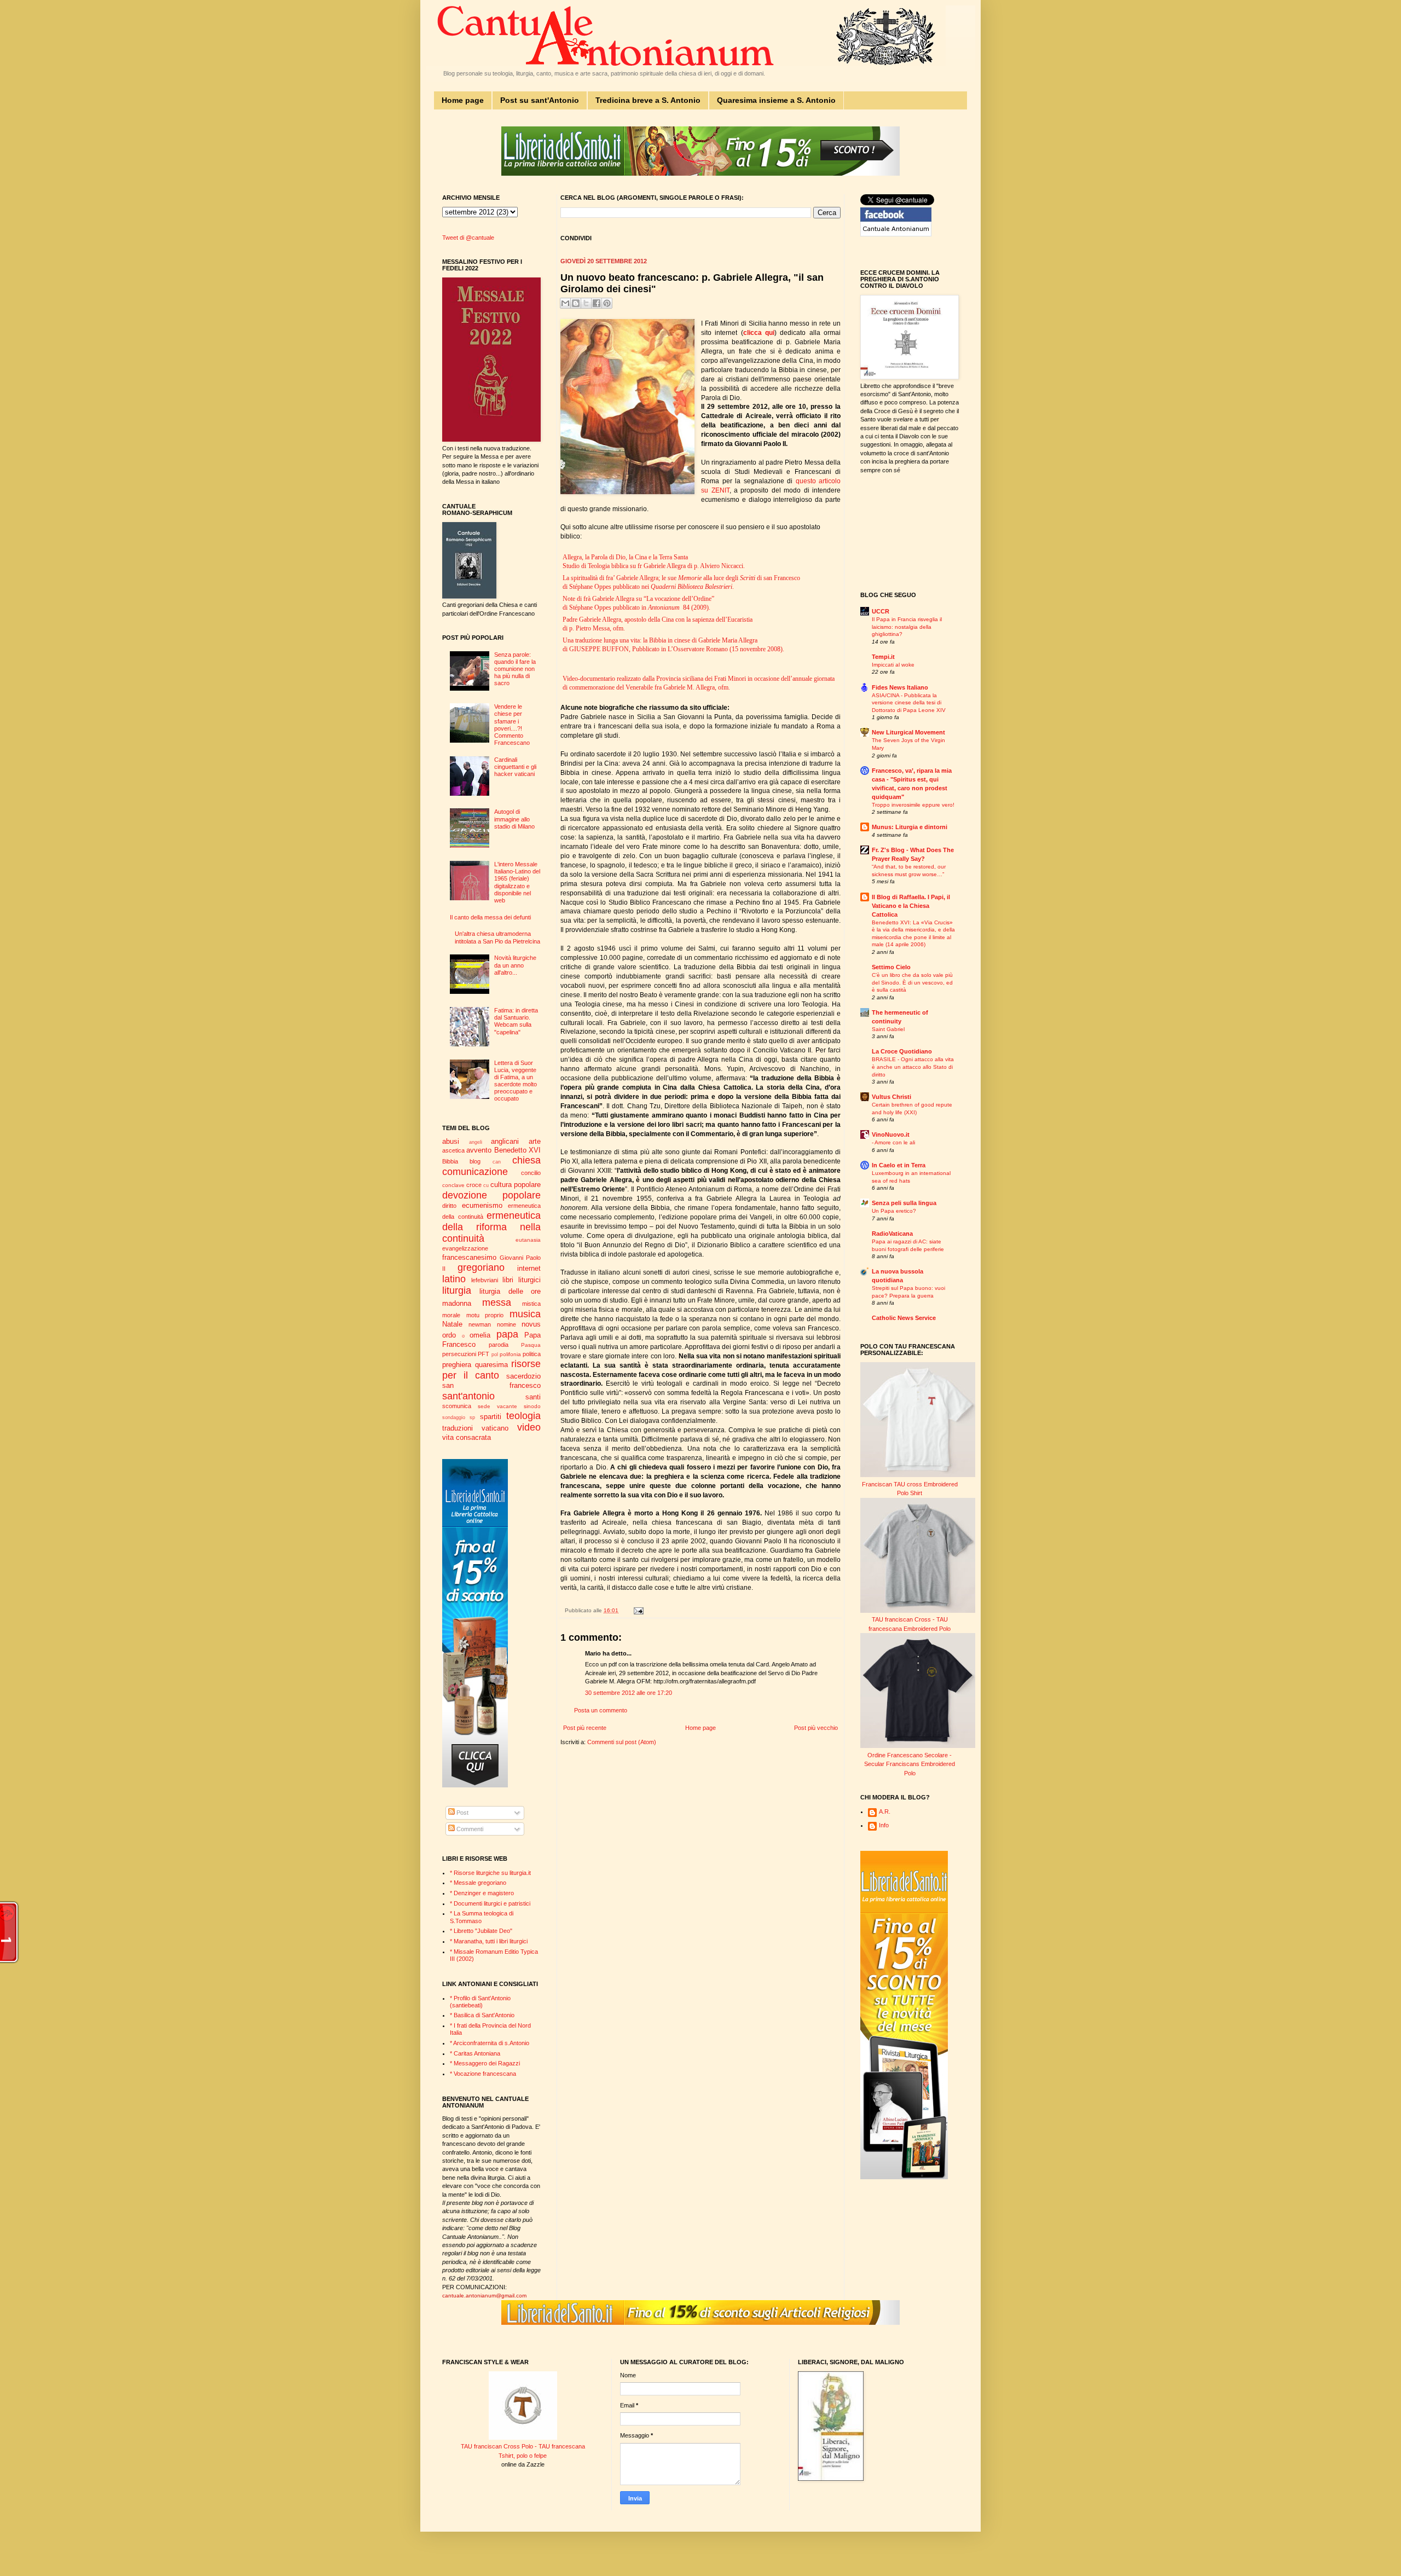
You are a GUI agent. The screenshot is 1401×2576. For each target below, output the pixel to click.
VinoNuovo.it (891, 1134)
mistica (531, 1304)
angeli (476, 1142)
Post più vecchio (816, 1728)
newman (480, 1324)
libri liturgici (522, 1280)
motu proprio (485, 1315)
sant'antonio (468, 1396)
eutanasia (528, 1240)
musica (525, 1314)
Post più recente (585, 1728)
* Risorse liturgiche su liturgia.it (490, 1873)
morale (451, 1315)
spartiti (491, 1417)
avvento (479, 1150)
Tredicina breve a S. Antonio (648, 100)
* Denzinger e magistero (482, 1893)
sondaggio (454, 1417)
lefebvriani (485, 1280)
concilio (531, 1173)
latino (454, 1279)
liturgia (457, 1290)
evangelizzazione (465, 1248)
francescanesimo (469, 1257)
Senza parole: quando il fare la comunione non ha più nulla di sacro (515, 669)
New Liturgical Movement (908, 732)
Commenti (469, 1829)
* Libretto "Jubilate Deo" (481, 1931)
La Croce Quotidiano (902, 1051)
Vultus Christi (891, 1097)
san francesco (491, 1385)
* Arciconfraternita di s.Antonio (490, 2043)
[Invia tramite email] (565, 303)
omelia (480, 1335)
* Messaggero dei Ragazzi (485, 2063)
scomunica (457, 1406)
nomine (506, 1324)
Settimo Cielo (891, 967)
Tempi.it (883, 657)
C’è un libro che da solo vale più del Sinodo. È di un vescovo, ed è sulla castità (912, 982)
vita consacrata (467, 1437)
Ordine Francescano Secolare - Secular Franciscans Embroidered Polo (910, 1764)
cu (486, 1185)
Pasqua (531, 1345)
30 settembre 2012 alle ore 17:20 (629, 1693)
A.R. (885, 1811)
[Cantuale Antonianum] (896, 234)
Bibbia (450, 1161)
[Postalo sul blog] (576, 303)
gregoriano (481, 1267)
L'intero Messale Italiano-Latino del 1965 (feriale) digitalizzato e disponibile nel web (517, 882)
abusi (451, 1141)
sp (472, 1417)
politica (532, 1354)
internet (529, 1268)
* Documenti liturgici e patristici (490, 1903)
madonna (457, 1303)
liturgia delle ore (510, 1291)
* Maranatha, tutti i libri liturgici (489, 1941)
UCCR (881, 611)
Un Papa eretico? (894, 1211)
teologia (523, 1416)
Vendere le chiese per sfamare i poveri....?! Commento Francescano (512, 725)
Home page (463, 100)
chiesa (526, 1160)
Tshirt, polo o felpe (523, 2456)
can (497, 1162)
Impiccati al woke (893, 665)
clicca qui (759, 333)
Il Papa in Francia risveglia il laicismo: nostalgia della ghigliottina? (907, 627)
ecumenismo (482, 1205)
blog (475, 1161)
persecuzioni (459, 1354)
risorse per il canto (491, 1370)
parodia (499, 1345)
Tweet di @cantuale (468, 238)
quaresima (491, 1365)
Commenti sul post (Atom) (622, 1742)
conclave (453, 1185)
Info (884, 1825)
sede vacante (497, 1406)
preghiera (457, 1365)
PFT (484, 1354)
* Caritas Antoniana (475, 2053)
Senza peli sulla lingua (904, 1203)
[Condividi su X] (586, 303)
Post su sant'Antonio (540, 100)
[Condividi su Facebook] (597, 303)
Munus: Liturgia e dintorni (910, 827)
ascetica (453, 1150)
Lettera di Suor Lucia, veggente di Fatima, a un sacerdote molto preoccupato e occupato (516, 1081)
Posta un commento (601, 1710)
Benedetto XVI (517, 1150)
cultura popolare (516, 1185)
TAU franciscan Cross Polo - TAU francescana (523, 2446)
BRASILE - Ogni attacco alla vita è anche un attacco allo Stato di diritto (913, 1067)
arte (535, 1141)
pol (495, 1354)
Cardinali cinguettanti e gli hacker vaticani (515, 767)
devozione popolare (491, 1195)
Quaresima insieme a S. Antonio (776, 100)
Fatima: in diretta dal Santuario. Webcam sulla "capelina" (516, 1021)
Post (462, 1813)
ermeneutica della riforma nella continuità (491, 1227)
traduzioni (458, 1428)
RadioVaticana (892, 1234)
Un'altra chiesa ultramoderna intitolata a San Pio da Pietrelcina (497, 937)
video (529, 1427)
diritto (449, 1206)
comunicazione (475, 1172)
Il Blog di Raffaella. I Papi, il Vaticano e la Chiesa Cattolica (911, 906)
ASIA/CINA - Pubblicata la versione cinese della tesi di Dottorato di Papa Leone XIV (909, 703)
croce (474, 1185)
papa (507, 1334)
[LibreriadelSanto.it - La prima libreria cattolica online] (700, 173)
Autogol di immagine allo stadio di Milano (514, 819)
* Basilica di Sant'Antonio (482, 2015)
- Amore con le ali (893, 1142)
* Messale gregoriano (478, 1883)
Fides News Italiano (900, 687)
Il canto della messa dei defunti (490, 917)
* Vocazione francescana (483, 2074)
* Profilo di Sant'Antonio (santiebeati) (480, 2002)
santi (533, 1397)
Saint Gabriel (888, 1029)
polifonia (510, 1354)
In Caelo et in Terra (899, 1165)
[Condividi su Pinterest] (607, 303)
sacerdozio (523, 1376)
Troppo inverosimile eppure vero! (913, 805)
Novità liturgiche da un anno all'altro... (515, 965)
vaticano (495, 1428)
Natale (452, 1324)
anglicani (505, 1141)
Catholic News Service (904, 1318)
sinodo (532, 1406)
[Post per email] (637, 1610)
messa (497, 1303)
